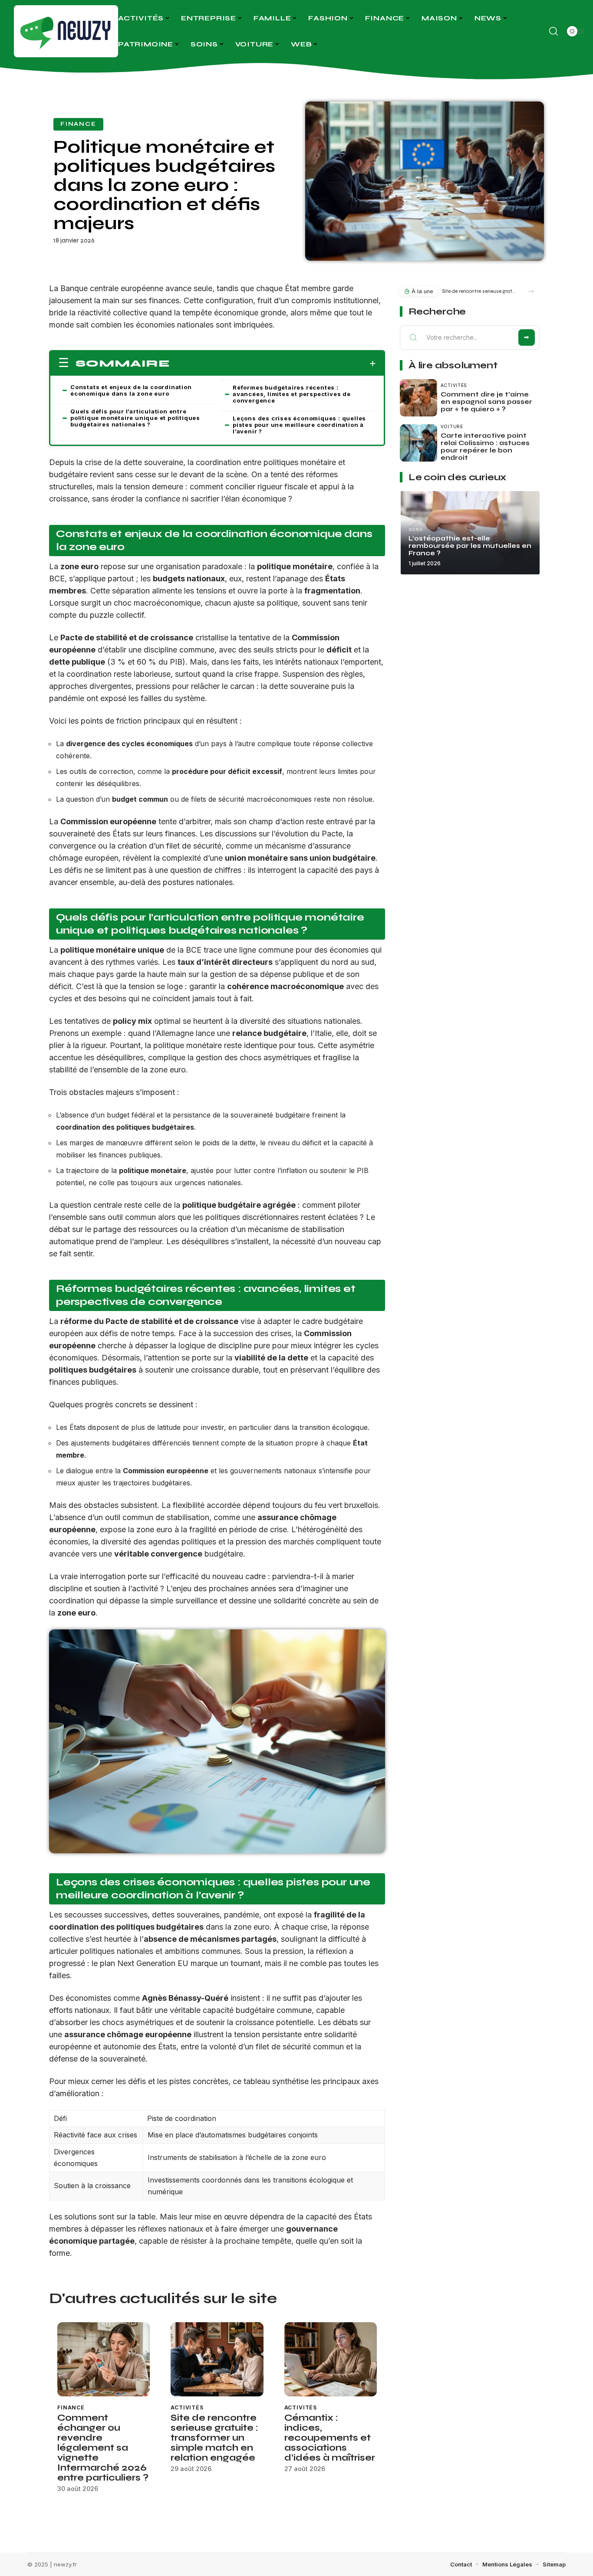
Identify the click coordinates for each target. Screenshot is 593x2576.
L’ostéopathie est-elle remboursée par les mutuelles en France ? (470, 546)
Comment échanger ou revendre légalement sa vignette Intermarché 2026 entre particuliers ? (103, 2448)
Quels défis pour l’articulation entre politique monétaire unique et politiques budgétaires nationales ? (135, 418)
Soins (415, 529)
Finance (78, 124)
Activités (187, 2407)
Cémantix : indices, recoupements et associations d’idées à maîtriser (330, 2438)
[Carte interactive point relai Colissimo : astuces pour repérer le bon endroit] (418, 443)
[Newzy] (66, 31)
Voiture (452, 426)
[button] (531, 291)
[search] (553, 31)
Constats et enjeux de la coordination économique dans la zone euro (131, 390)
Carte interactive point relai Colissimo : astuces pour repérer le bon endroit (485, 447)
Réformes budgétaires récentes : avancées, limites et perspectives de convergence (292, 394)
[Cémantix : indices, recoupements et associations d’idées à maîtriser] (331, 2359)
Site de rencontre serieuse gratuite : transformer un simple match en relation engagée (214, 2438)
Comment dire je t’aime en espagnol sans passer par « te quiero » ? (486, 402)
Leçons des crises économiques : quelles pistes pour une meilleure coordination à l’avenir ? (299, 425)
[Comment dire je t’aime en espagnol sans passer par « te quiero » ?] (418, 398)
